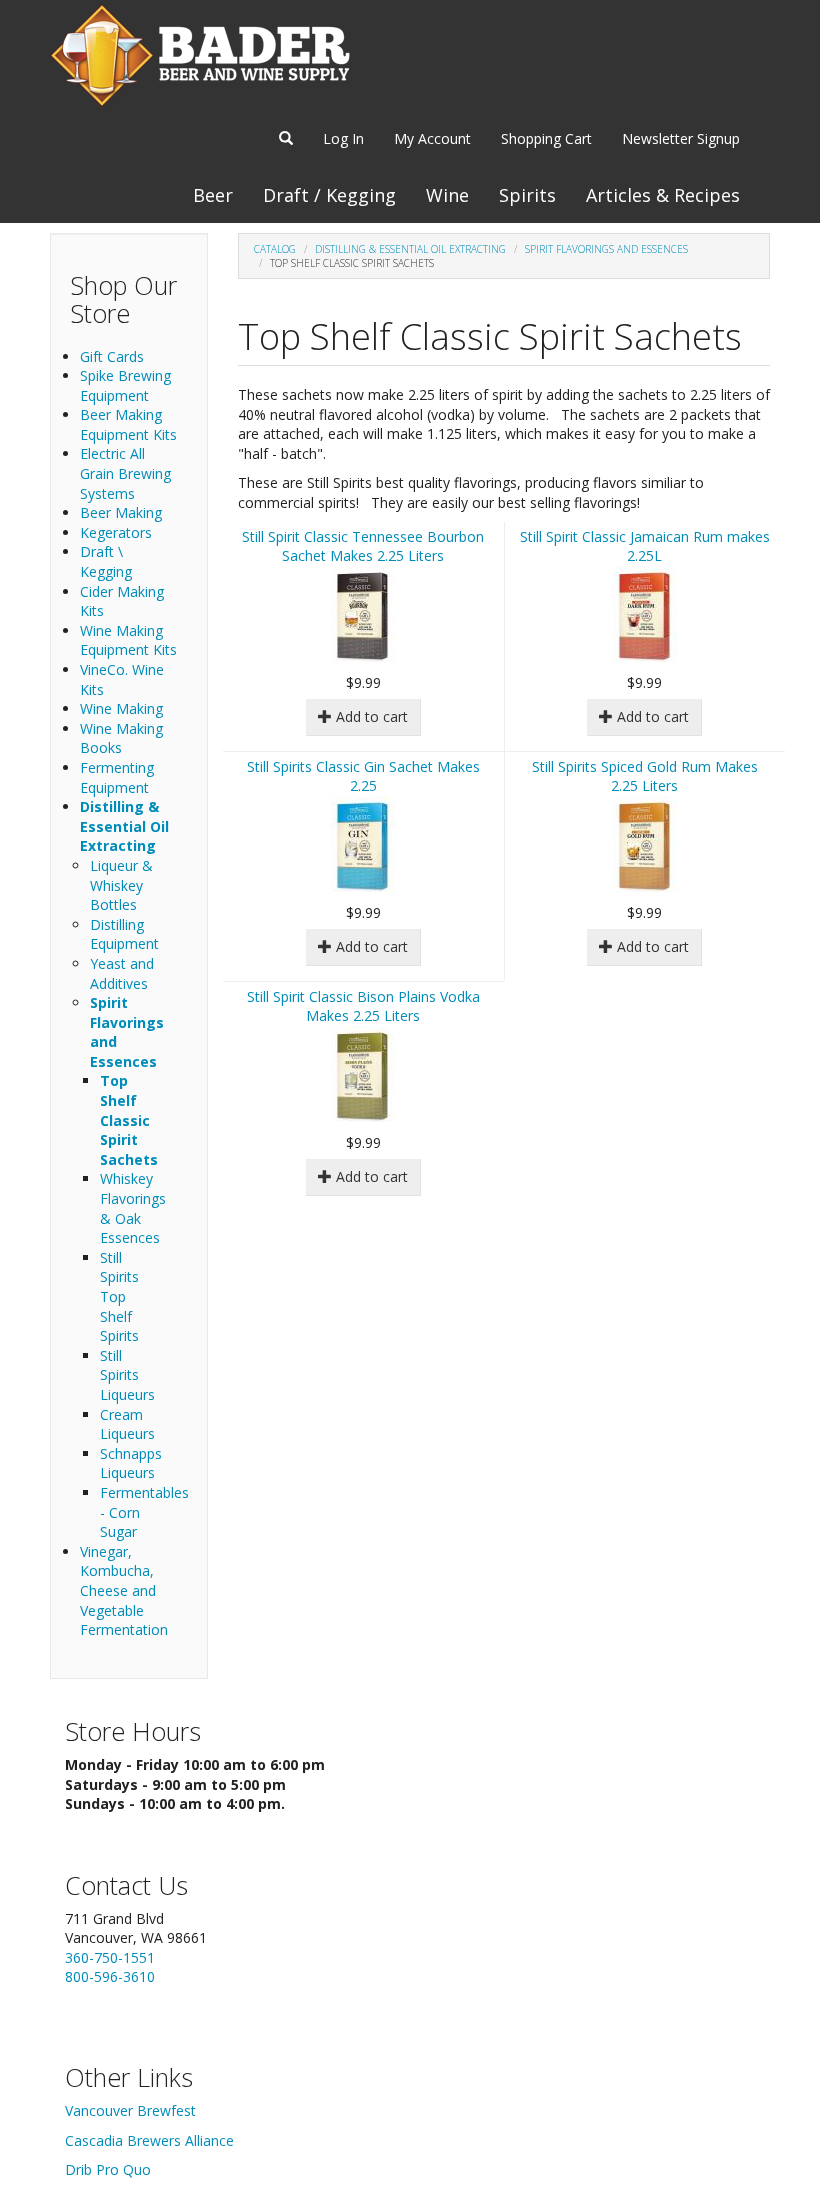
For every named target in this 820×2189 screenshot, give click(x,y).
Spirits (527, 195)
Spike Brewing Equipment (125, 385)
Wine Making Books (121, 738)
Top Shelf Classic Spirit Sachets (129, 1119)
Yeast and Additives (122, 973)
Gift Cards (112, 356)
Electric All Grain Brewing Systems (125, 473)
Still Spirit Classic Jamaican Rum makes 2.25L (645, 546)
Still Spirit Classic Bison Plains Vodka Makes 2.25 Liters (363, 1006)
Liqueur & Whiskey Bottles (121, 885)
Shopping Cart (546, 138)
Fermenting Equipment (117, 777)
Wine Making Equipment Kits (128, 640)
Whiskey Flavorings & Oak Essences (133, 1208)
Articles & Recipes (663, 195)
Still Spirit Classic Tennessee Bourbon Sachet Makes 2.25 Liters (363, 546)
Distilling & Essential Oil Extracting (124, 826)
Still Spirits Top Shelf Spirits (119, 1296)
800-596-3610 (110, 1976)
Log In (343, 138)
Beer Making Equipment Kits (128, 424)
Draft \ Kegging (106, 561)
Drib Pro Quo (108, 2169)
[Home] (200, 55)
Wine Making (121, 708)
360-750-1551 (110, 1957)
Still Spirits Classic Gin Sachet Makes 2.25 (363, 776)
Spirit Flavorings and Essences (606, 249)
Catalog (275, 249)
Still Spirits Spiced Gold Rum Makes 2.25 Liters (645, 776)
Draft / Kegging (329, 195)
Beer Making (121, 512)
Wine (447, 195)
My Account (432, 138)
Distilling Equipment (124, 934)
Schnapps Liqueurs (131, 1463)
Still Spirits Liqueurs (127, 1375)
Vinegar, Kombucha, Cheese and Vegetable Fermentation (124, 1590)
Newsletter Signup (681, 138)
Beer (213, 195)
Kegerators (116, 532)
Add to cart (370, 716)
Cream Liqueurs (127, 1424)
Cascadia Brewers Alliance (149, 2140)
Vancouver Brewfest (130, 2110)
